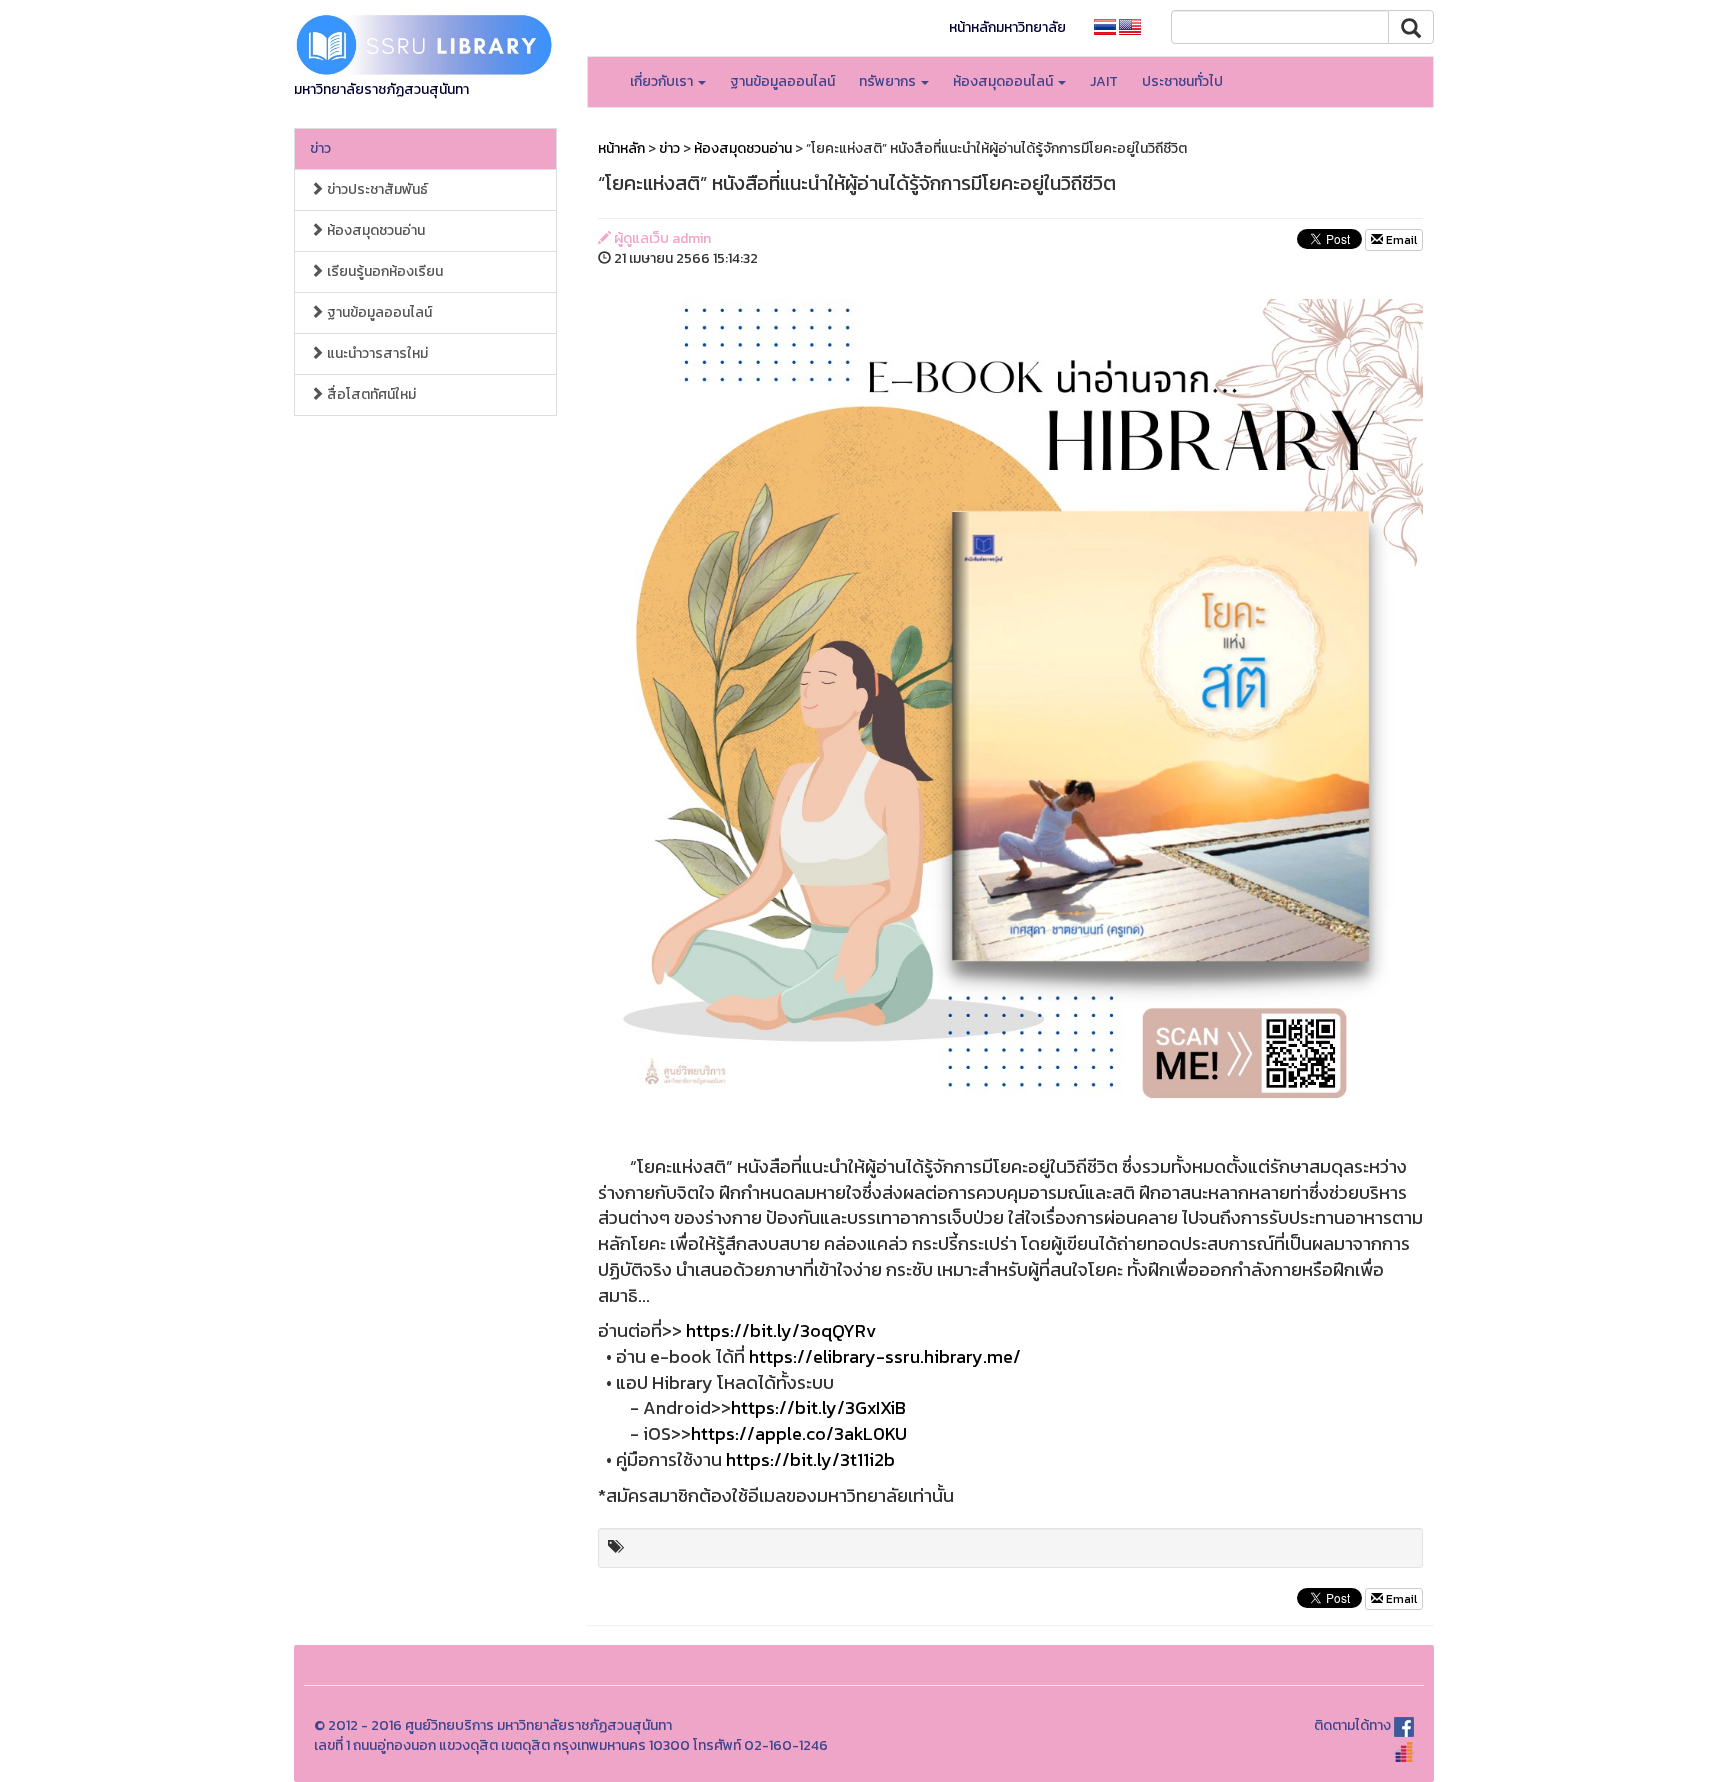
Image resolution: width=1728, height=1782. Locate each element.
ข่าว (320, 148)
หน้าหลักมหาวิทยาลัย (1007, 27)
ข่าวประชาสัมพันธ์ (376, 189)
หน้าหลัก (621, 148)
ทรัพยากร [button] (889, 81)
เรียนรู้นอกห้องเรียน (383, 271)
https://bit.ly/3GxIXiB (818, 1407)
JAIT (1104, 81)
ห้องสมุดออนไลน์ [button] (1004, 81)
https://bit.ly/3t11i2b (810, 1459)
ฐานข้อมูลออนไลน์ (782, 81)
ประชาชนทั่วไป (1182, 81)
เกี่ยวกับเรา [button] (663, 81)
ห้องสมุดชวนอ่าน (374, 230)
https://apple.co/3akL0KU (799, 1433)
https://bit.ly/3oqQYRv (781, 1330)
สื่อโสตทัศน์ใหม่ (370, 394)
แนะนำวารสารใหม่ (376, 353)
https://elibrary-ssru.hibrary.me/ (885, 1356)
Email (1400, 240)
